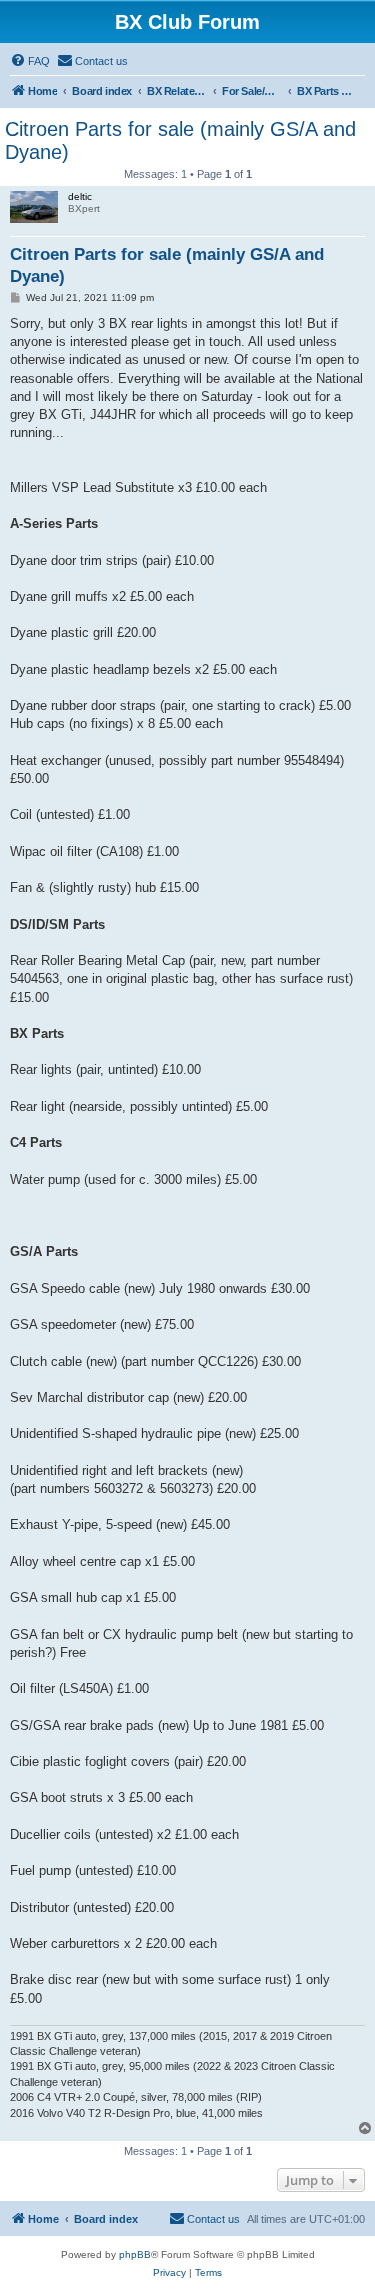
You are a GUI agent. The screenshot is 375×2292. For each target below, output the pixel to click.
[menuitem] (30, 61)
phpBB (135, 2254)
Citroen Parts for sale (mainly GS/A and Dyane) (180, 140)
